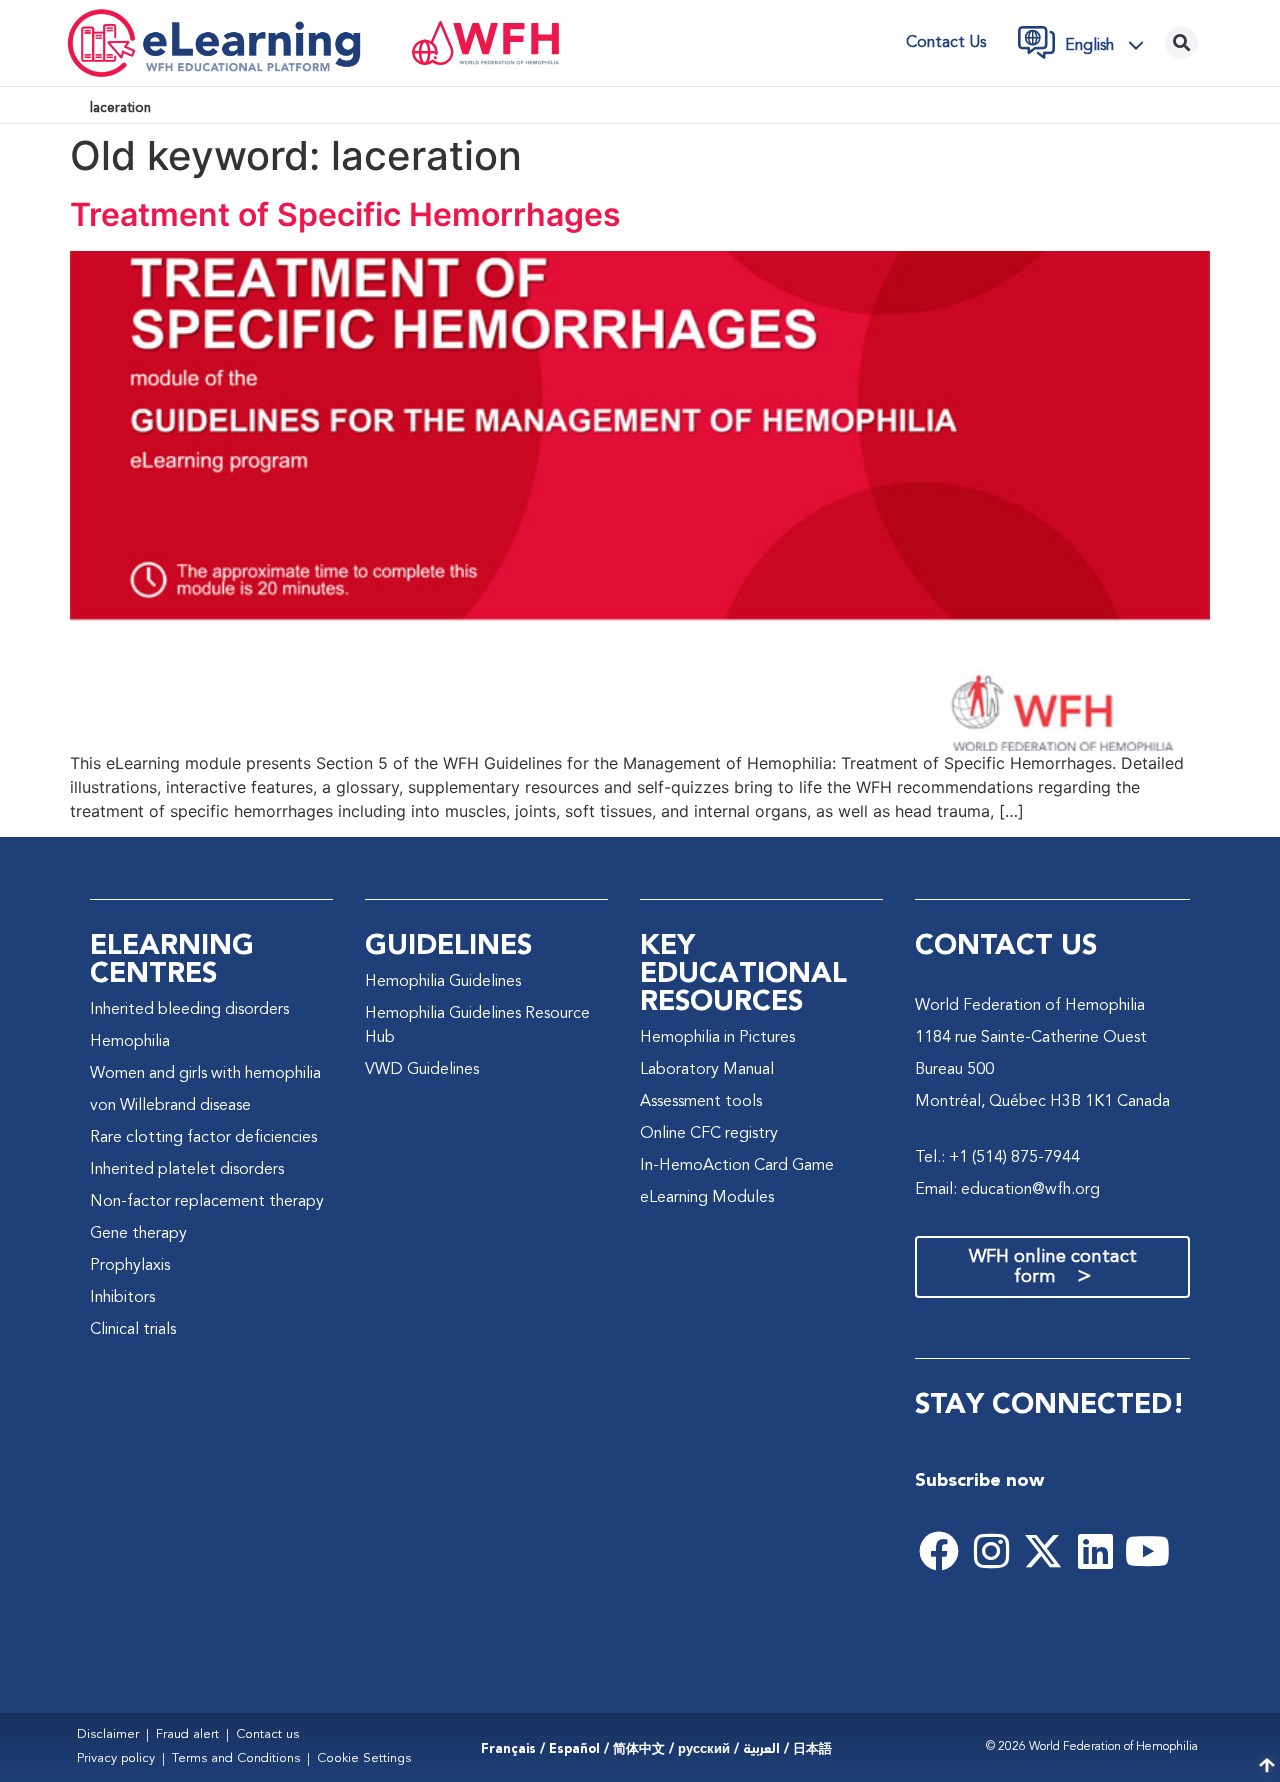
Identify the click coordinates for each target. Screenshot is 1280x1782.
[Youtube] (1147, 1551)
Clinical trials (133, 1330)
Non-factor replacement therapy (207, 1202)
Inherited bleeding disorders (189, 1010)
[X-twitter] (1043, 1551)
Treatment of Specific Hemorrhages (345, 214)
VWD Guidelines (422, 1070)
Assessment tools (701, 1102)
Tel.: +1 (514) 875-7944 (997, 1158)
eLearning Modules (707, 1198)
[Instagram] (991, 1551)
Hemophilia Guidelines (443, 982)
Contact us (946, 43)
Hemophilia (130, 1042)
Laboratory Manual (707, 1070)
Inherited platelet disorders (187, 1170)
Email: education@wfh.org (1007, 1190)
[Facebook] (939, 1551)
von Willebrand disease (170, 1106)
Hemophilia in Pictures (717, 1038)
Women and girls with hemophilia (205, 1074)
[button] (1110, 45)
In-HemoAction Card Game (737, 1166)
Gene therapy (138, 1234)
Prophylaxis (130, 1266)
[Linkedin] (1095, 1551)
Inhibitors (122, 1298)
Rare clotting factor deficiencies (203, 1138)
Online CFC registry (709, 1134)
